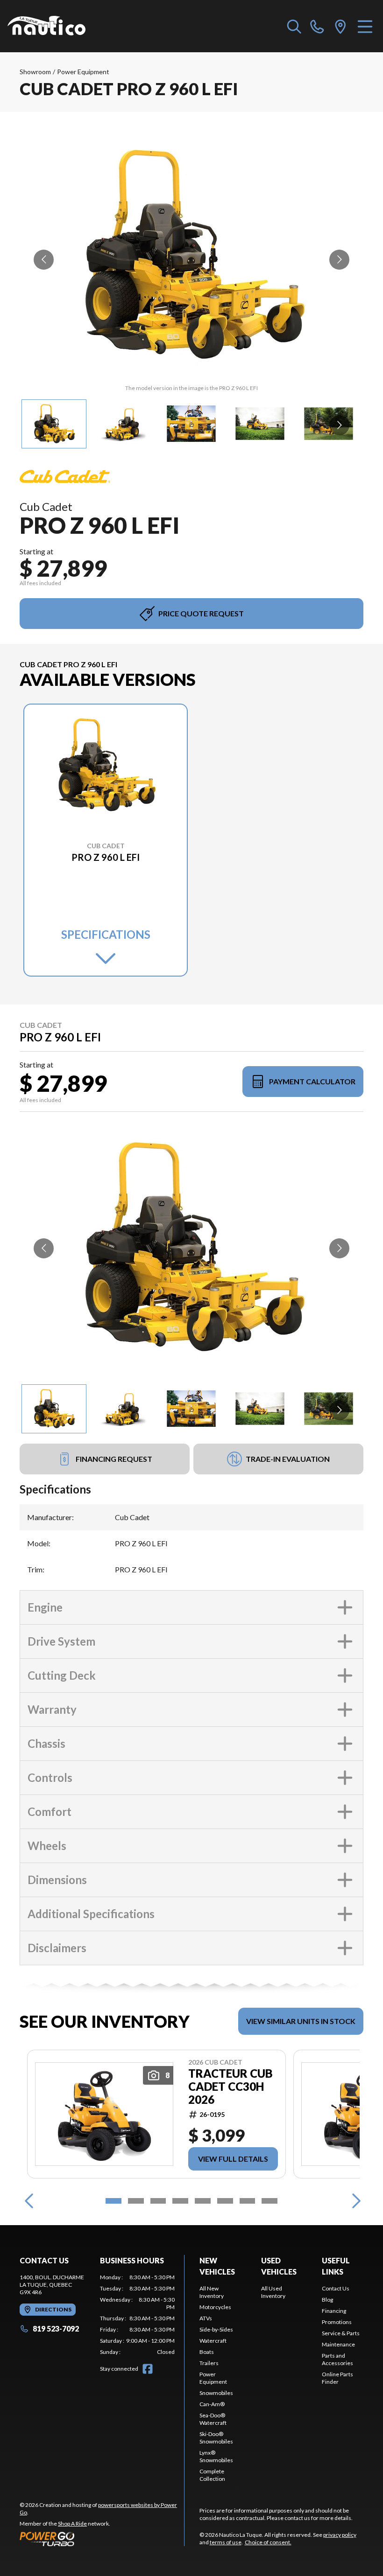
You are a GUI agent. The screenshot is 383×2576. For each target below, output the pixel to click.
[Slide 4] (180, 2201)
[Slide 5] (203, 2201)
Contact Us (336, 2288)
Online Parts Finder (337, 2378)
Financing (334, 2311)
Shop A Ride (72, 2524)
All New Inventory (212, 2292)
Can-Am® (212, 2404)
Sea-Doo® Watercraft (213, 2419)
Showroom (35, 72)
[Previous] (29, 2201)
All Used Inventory (273, 2292)
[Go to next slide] (339, 260)
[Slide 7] (248, 2201)
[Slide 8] (270, 2201)
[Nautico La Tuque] (46, 26)
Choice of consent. (268, 2542)
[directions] (340, 26)
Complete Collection (212, 2475)
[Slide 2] (136, 2201)
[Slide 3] (158, 2201)
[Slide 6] (225, 2201)
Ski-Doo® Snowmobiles (216, 2438)
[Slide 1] (113, 2201)
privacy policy (340, 2535)
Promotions (337, 2322)
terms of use (226, 2542)
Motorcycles (215, 2307)
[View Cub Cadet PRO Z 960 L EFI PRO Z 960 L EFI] (54, 424)
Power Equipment (83, 72)
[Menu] (365, 26)
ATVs (206, 2318)
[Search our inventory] (294, 26)
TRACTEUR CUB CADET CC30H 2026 (231, 2087)
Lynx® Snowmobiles (216, 2456)
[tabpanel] (137, 2315)
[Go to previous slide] (44, 260)
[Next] (354, 2201)
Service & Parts (341, 2333)
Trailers (209, 2363)
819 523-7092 (56, 2328)
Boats (207, 2352)
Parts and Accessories (337, 2359)
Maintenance (338, 2344)
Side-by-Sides (216, 2329)
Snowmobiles (216, 2393)
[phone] (317, 26)
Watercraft (213, 2341)
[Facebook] (148, 2369)
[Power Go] (102, 2539)
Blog (327, 2300)
